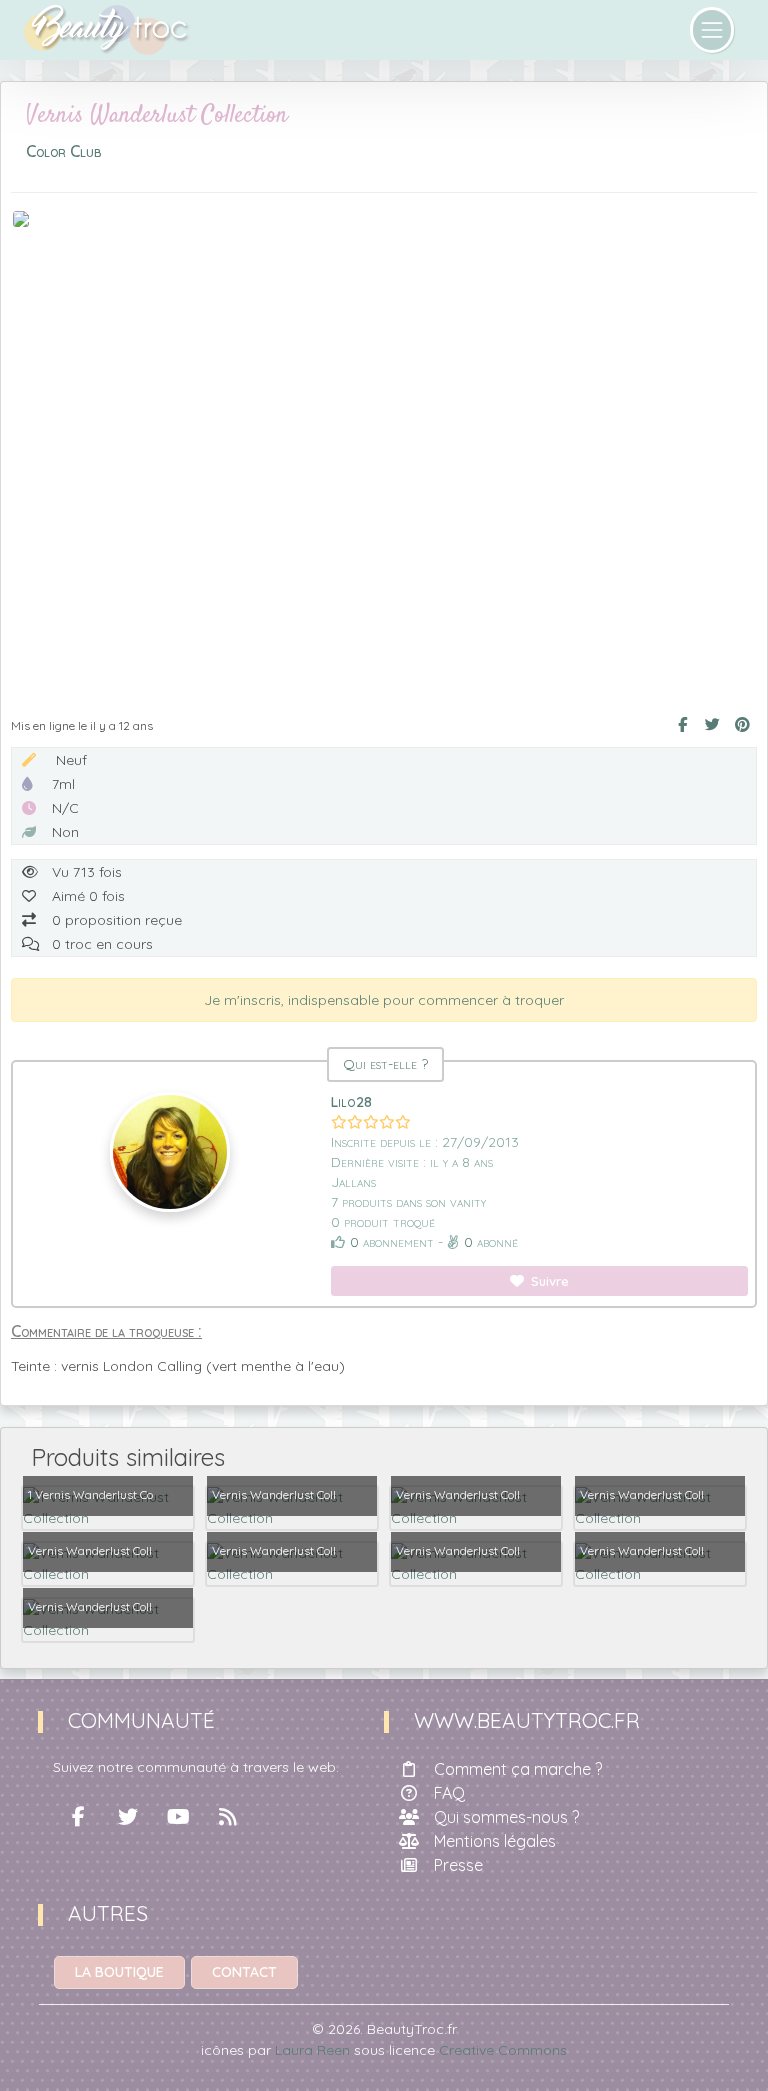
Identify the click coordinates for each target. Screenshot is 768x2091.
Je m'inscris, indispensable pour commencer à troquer (384, 1000)
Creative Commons (503, 2050)
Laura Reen (312, 2050)
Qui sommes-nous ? (506, 1817)
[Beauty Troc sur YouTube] (178, 1817)
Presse (458, 1865)
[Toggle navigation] (712, 30)
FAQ (449, 1793)
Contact (244, 1972)
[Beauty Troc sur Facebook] (78, 1817)
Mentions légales (495, 1841)
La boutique (119, 1972)
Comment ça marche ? (518, 1769)
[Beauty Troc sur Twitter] (128, 1817)
